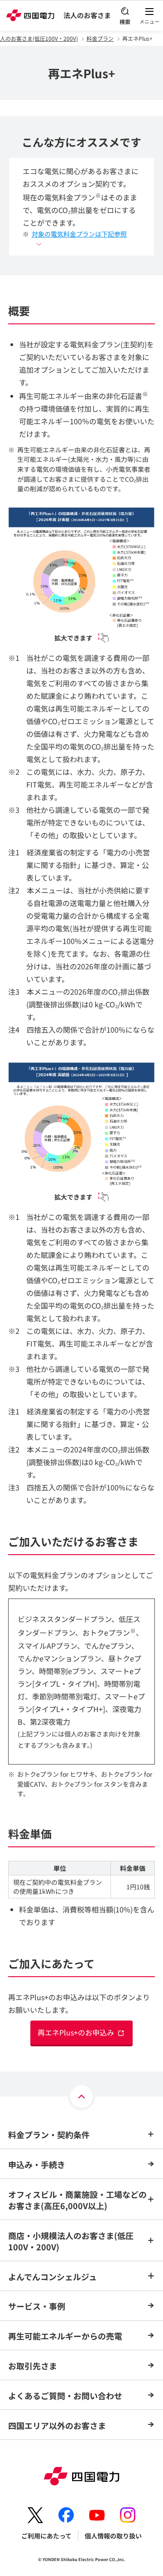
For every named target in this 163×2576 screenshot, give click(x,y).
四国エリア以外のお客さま (57, 2425)
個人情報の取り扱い (113, 2536)
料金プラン (100, 38)
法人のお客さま (87, 15)
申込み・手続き (37, 2164)
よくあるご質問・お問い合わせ (65, 2396)
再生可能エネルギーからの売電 (65, 2336)
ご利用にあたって (46, 2536)
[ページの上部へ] (81, 2097)
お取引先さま (33, 2366)
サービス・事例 (37, 2306)
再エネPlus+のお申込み (76, 2032)
